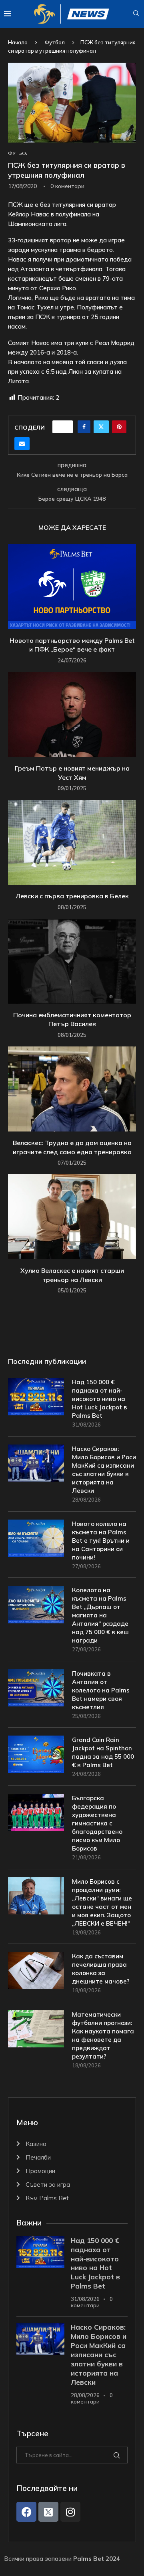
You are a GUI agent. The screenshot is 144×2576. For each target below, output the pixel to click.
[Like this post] (65, 427)
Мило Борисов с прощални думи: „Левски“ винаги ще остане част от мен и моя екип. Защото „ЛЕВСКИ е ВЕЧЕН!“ (102, 1902)
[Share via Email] (22, 444)
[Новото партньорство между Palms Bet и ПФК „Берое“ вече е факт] (72, 587)
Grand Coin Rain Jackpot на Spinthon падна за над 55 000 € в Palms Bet (103, 1752)
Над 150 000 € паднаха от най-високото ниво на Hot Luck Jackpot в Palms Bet (100, 1399)
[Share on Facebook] (84, 427)
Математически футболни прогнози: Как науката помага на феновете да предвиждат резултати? (103, 2035)
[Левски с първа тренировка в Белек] (72, 842)
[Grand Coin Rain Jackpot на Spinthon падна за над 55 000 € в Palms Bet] (36, 1754)
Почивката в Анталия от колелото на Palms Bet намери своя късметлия (101, 1690)
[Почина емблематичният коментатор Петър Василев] (72, 961)
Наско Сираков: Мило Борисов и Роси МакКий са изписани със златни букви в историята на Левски (104, 1470)
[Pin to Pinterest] (119, 427)
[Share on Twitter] (101, 427)
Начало (18, 42)
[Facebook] (26, 2512)
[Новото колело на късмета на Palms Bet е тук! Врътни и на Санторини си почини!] (36, 1538)
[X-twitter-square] (48, 2512)
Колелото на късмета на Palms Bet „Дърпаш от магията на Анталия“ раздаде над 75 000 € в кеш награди (100, 1615)
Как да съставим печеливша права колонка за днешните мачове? (101, 1969)
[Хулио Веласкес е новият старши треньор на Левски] (72, 1217)
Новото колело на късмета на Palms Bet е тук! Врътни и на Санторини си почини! (101, 1541)
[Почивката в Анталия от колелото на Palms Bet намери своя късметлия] (36, 1688)
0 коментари (92, 2302)
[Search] (136, 14)
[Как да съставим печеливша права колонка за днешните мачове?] (36, 1971)
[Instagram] (70, 2512)
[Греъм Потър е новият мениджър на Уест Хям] (72, 714)
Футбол (55, 42)
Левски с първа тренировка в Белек (72, 896)
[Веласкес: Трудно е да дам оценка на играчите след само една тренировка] (72, 1089)
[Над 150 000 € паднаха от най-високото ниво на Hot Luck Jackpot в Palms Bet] (36, 1396)
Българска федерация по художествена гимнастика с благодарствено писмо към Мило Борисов (97, 1823)
